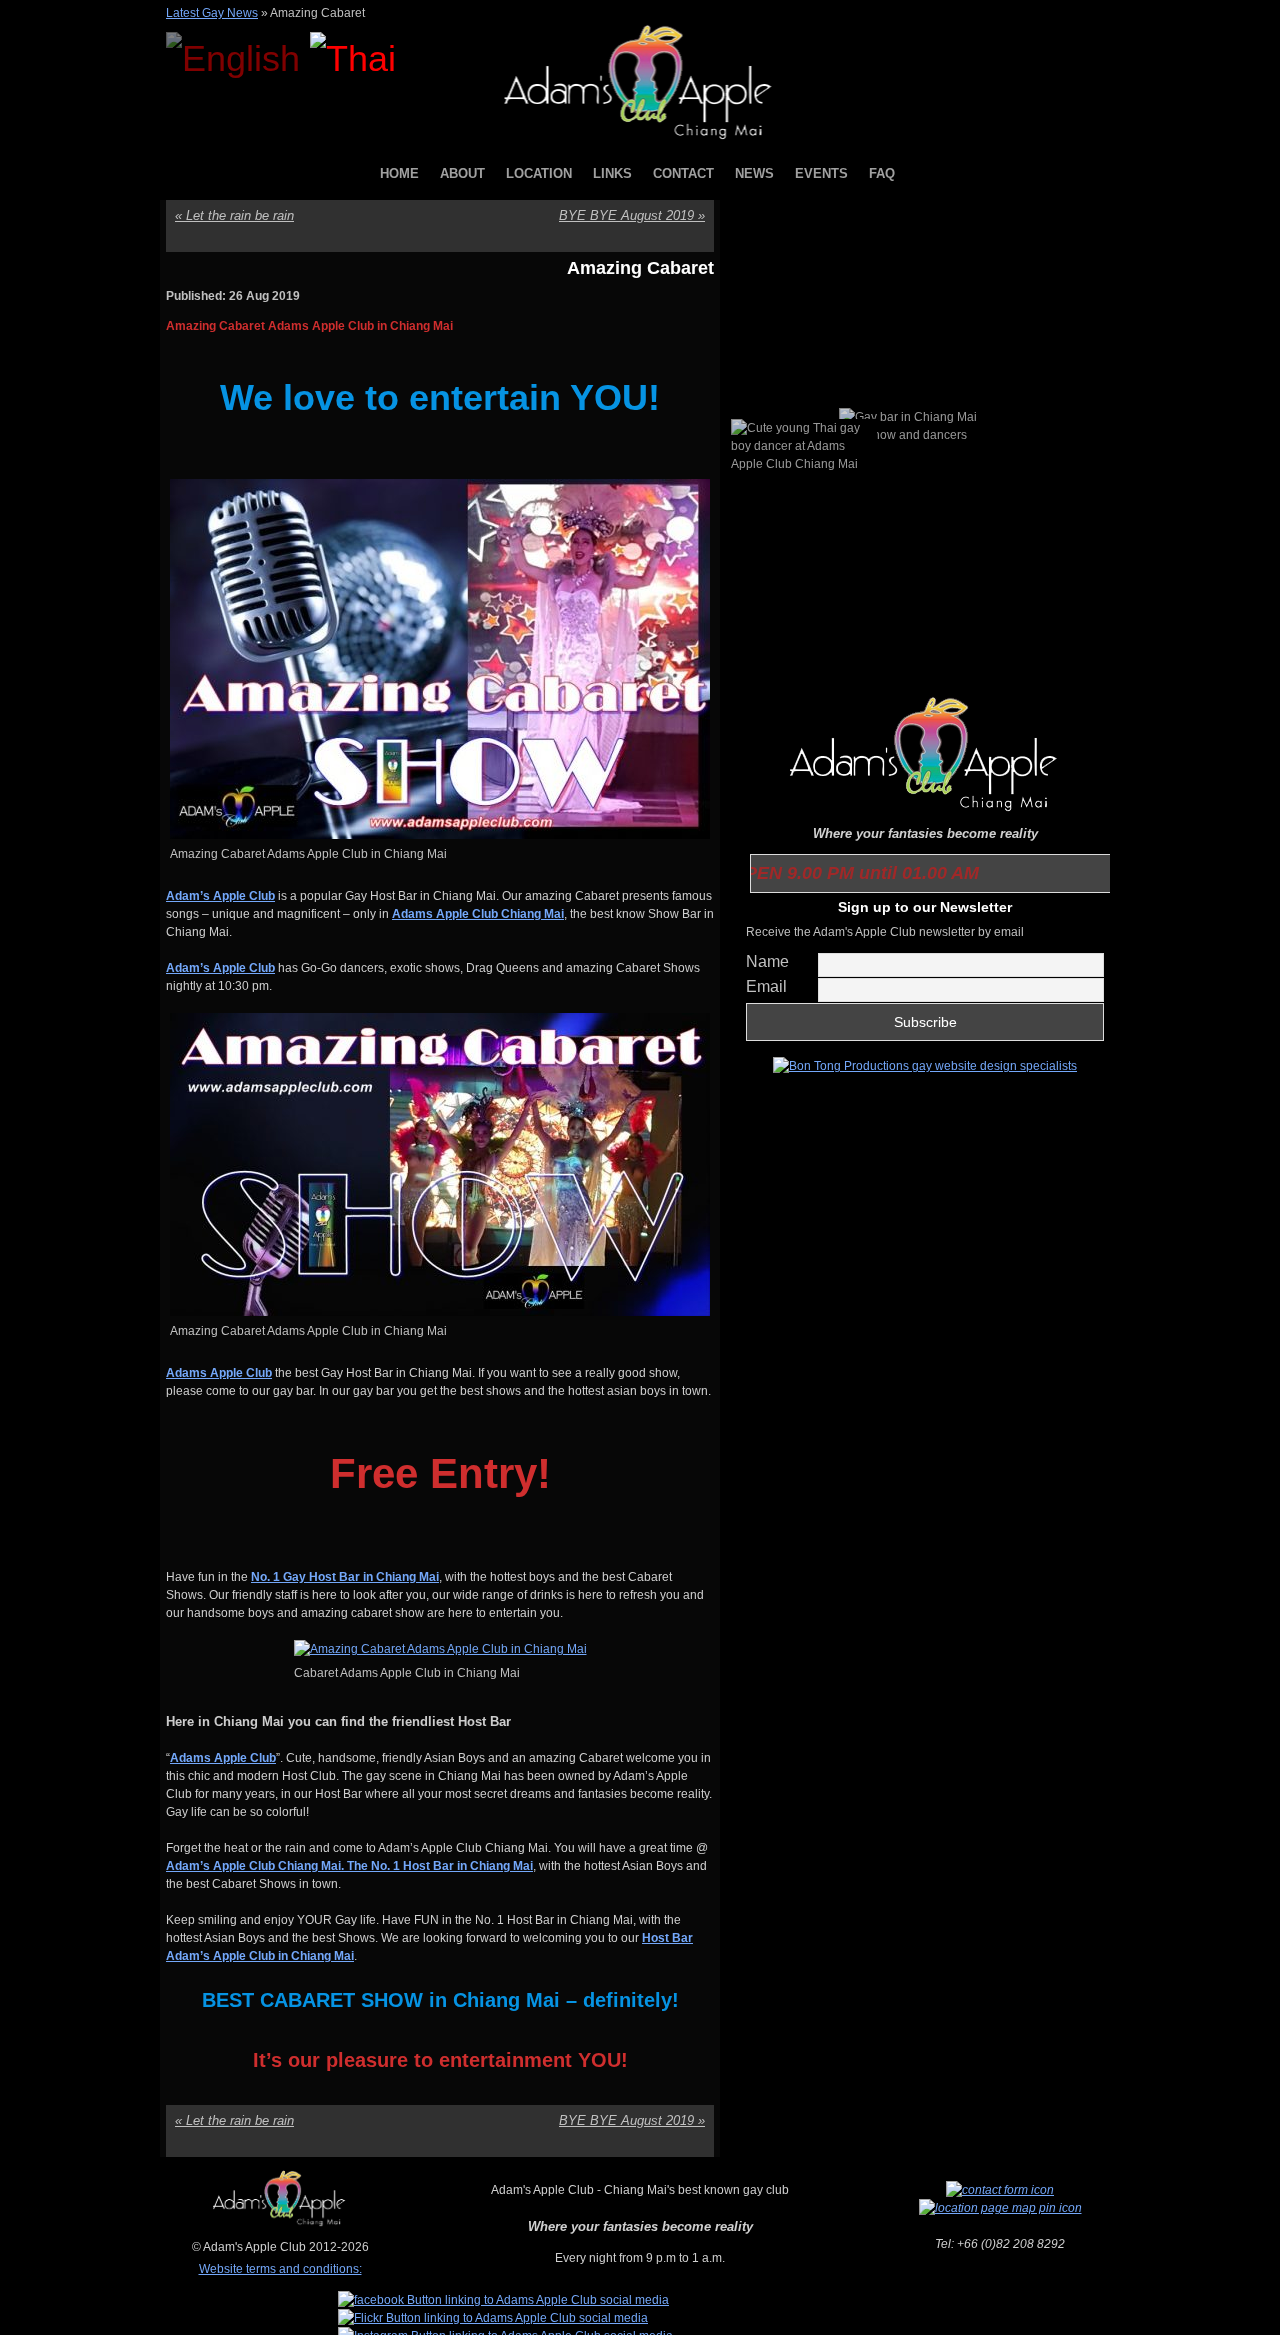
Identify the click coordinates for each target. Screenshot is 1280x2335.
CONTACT (683, 173)
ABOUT (462, 173)
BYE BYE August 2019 (632, 215)
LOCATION (539, 173)
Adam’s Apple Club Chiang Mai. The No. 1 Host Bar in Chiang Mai (349, 1866)
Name (767, 961)
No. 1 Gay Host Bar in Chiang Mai (345, 1577)
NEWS (754, 173)
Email (766, 986)
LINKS (612, 173)
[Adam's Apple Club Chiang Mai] (640, 141)
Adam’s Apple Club (220, 896)
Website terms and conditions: (280, 2269)
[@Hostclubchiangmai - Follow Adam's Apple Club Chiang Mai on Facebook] (503, 2300)
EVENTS (821, 173)
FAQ (882, 173)
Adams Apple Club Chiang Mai (478, 914)
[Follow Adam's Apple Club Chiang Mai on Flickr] (493, 2318)
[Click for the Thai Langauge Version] (353, 58)
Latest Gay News (212, 13)
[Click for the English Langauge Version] (238, 58)
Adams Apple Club (219, 1373)
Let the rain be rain (234, 215)
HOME (399, 173)
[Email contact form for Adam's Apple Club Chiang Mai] (1000, 2190)
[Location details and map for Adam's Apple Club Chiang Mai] (1000, 2208)
